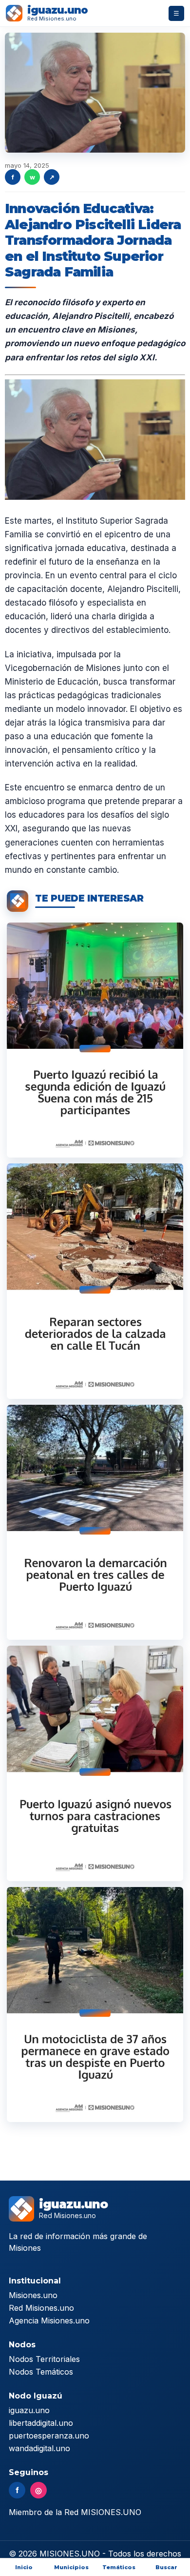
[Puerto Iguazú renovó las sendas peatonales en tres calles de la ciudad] (95, 1522)
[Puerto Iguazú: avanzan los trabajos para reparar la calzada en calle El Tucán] (95, 1281)
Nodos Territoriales (44, 2359)
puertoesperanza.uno (49, 2436)
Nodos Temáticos (41, 2372)
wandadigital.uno (39, 2448)
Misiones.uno (33, 2295)
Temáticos (119, 2567)
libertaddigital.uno (41, 2423)
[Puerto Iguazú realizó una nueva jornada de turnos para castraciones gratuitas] (95, 1763)
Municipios (71, 2567)
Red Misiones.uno (41, 2308)
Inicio (24, 2567)
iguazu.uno (29, 2410)
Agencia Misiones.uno (49, 2320)
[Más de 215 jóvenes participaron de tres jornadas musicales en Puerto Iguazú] (95, 1040)
